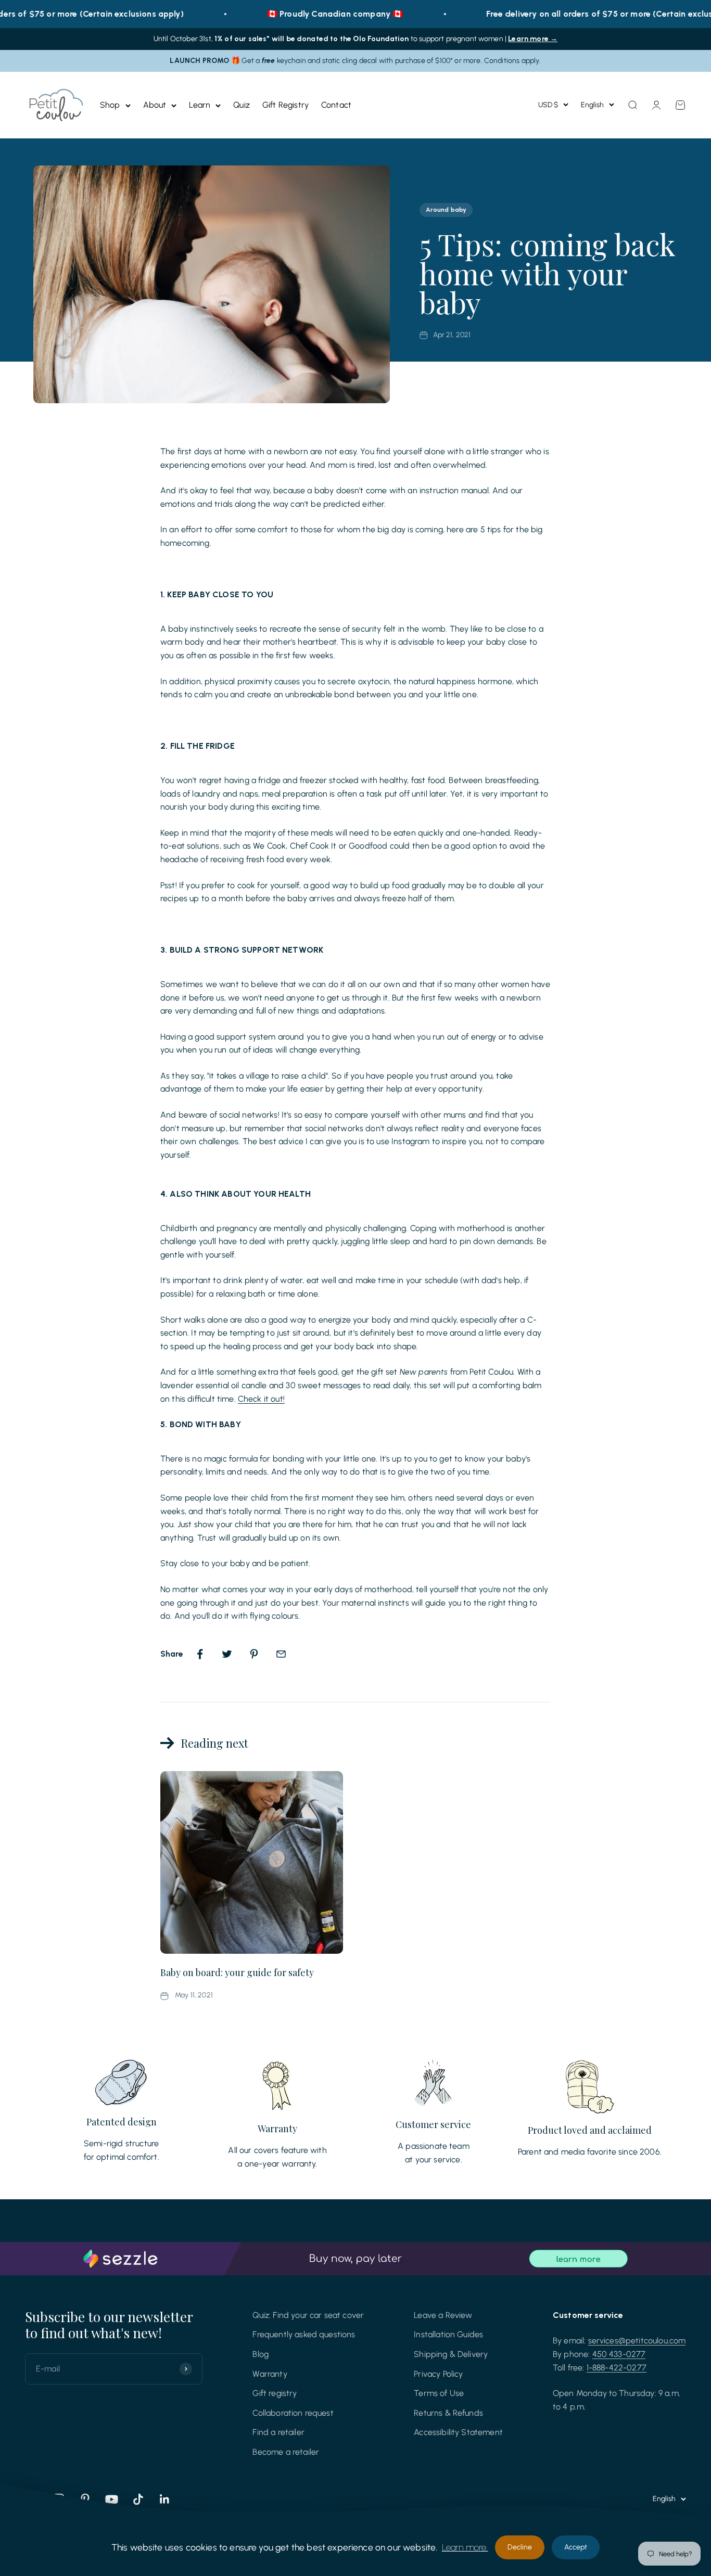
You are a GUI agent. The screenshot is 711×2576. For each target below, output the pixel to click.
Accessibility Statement (458, 2432)
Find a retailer (278, 2432)
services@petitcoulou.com (637, 2341)
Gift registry (275, 2393)
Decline (520, 2547)
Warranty (270, 2374)
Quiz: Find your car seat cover (308, 2315)
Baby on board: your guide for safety (237, 1972)
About (155, 105)
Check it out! (261, 1399)
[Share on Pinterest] (254, 1654)
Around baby (446, 210)
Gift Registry (285, 105)
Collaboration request (293, 2413)
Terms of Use (439, 2393)
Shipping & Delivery (451, 2354)
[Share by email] (281, 1654)
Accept (576, 2547)
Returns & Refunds (448, 2413)
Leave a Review (443, 2315)
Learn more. (465, 2547)
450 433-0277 (619, 2354)
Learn (200, 105)
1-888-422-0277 (617, 2368)
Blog (261, 2354)
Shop (110, 105)
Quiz (242, 105)
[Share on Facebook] (200, 1654)
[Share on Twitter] (227, 1654)
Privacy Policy (438, 2374)
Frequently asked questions (304, 2334)
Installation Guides (448, 2334)
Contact (336, 105)
